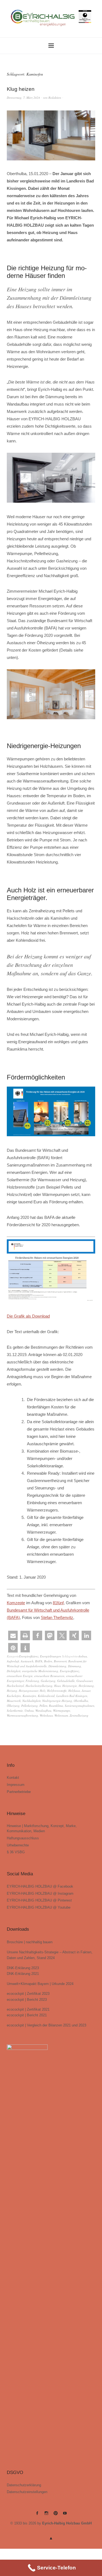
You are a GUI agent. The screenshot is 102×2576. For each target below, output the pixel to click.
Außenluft (13, 1661)
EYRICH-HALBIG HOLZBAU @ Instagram (40, 1893)
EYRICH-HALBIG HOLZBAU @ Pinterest (39, 1900)
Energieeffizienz (29, 1656)
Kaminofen (29, 1696)
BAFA (39, 1661)
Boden (48, 1661)
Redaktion (55, 98)
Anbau (83, 1656)
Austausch (27, 1661)
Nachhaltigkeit (31, 1701)
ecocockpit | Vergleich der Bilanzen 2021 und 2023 (47, 2025)
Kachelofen (14, 1696)
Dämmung (75, 1666)
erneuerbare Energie (20, 1676)
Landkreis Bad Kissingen (72, 1696)
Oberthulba (81, 1701)
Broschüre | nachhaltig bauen (30, 1942)
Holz (43, 1691)
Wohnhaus (46, 1715)
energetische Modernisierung (40, 1671)
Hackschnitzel (15, 1686)
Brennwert (60, 1661)
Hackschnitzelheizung (39, 1686)
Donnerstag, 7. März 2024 (23, 98)
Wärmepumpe (62, 1710)
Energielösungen (51, 1656)
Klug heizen (21, 89)
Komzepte (16, 1603)
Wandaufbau (43, 1710)
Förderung (32, 1681)
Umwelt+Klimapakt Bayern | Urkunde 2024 (40, 1984)
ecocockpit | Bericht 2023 (27, 2000)
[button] (13, 1635)
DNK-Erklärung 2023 (23, 1968)
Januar (86, 1691)
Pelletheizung (30, 1706)
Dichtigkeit (14, 1671)
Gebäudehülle (66, 1681)
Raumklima (56, 1706)
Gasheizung (48, 1681)
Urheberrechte (18, 1845)
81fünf (58, 1603)
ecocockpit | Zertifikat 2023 (28, 1994)
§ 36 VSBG (16, 1852)
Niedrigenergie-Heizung (57, 1701)
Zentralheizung (79, 1715)
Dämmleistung (57, 1666)
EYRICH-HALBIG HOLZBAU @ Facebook (40, 1886)
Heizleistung (86, 1686)
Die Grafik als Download (28, 1316)
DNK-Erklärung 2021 (23, 1974)
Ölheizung (13, 1706)
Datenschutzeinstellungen (27, 2492)
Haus (57, 1686)
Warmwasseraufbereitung (22, 1715)
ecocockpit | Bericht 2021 (27, 2015)
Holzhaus (74, 1691)
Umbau (29, 1710)
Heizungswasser (28, 1691)
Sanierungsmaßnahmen (80, 1706)
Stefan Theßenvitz (57, 1617)
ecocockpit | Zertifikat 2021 (28, 2009)
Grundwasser (84, 1681)
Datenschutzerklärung (24, 2485)
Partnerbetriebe (19, 1792)
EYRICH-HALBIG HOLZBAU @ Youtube (39, 1907)
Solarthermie (15, 1710)
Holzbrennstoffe (57, 1691)
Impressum (16, 1785)
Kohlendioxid (46, 1696)
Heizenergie (70, 1686)
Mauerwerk (14, 1701)
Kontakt (13, 1778)
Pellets (43, 1706)
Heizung (12, 1691)
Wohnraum (61, 1715)
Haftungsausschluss (23, 1838)
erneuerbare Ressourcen (49, 1676)
